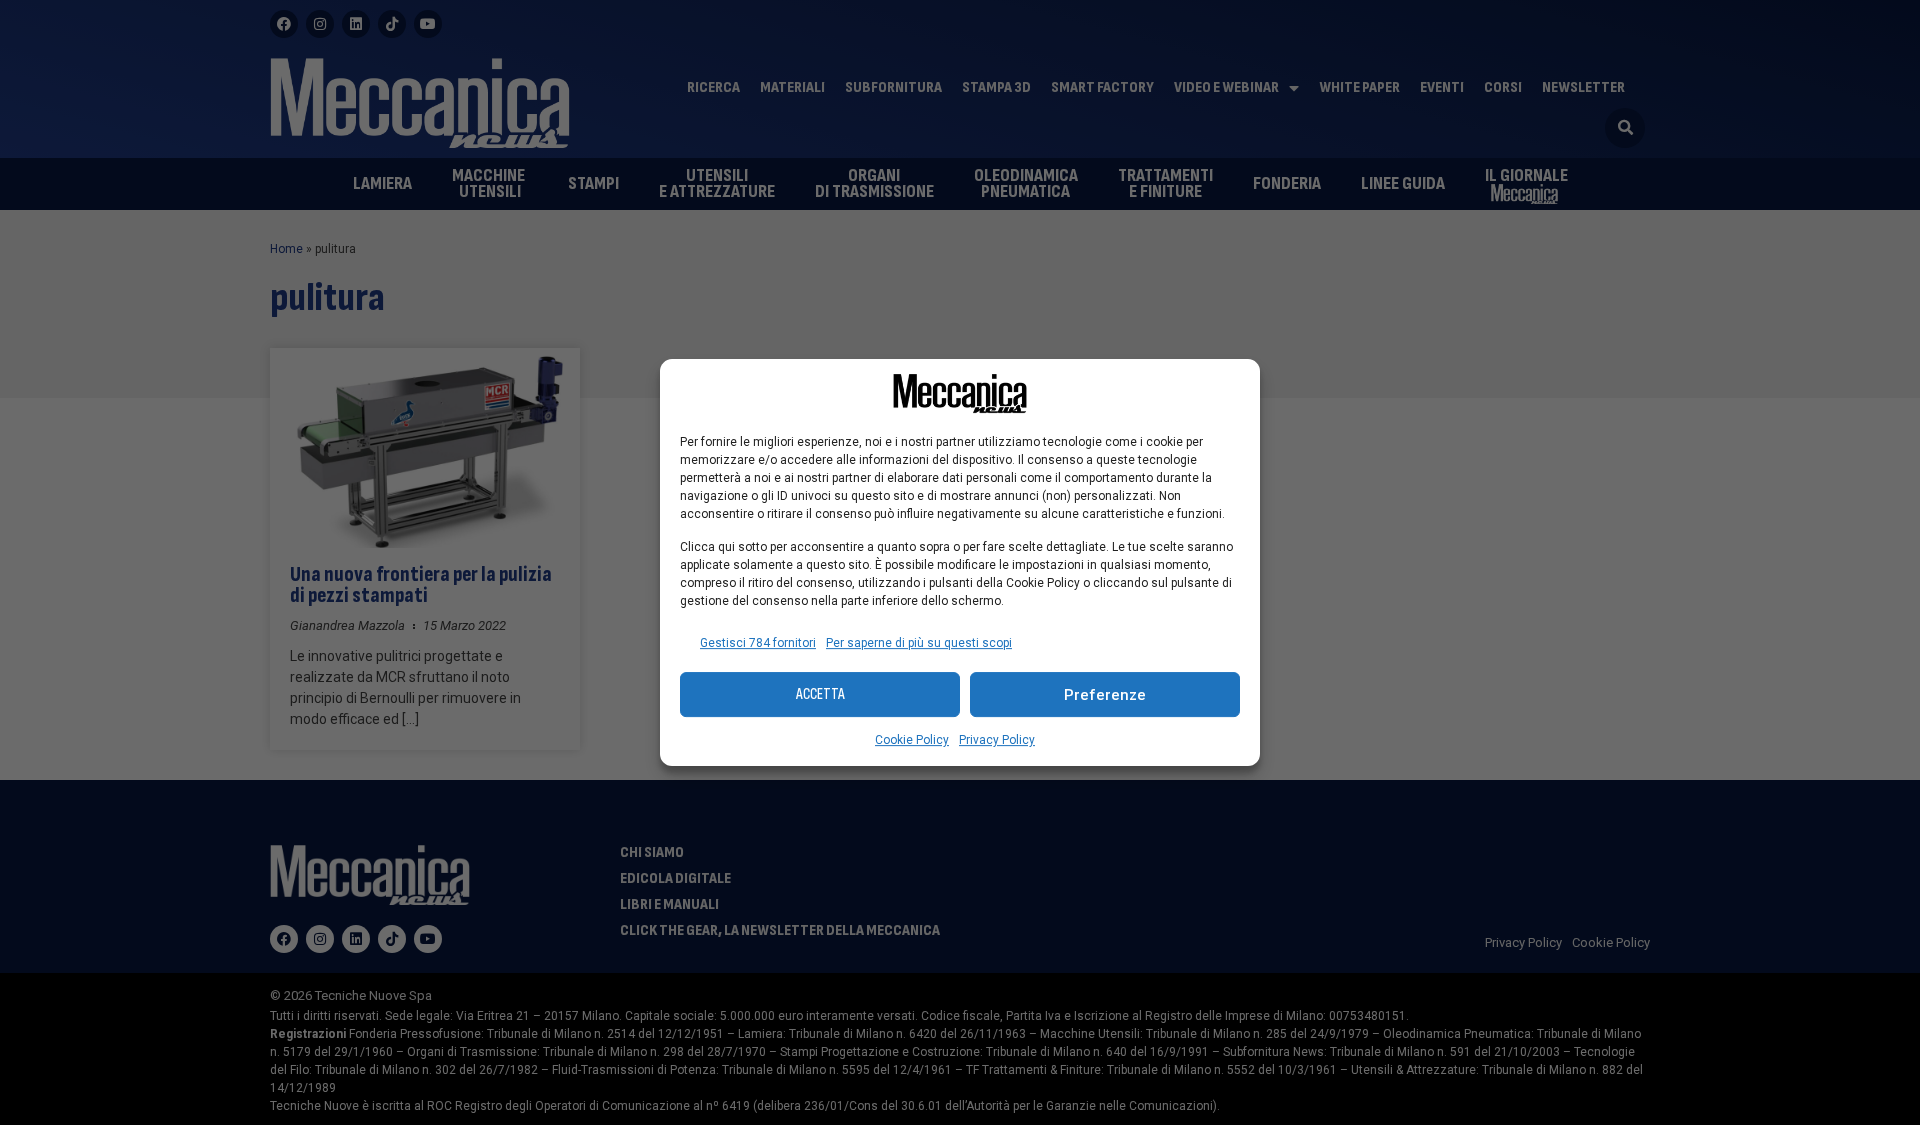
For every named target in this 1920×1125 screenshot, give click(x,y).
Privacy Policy (997, 740)
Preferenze (1105, 695)
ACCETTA (820, 694)
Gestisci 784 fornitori (758, 643)
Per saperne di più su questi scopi (919, 643)
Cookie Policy (912, 740)
